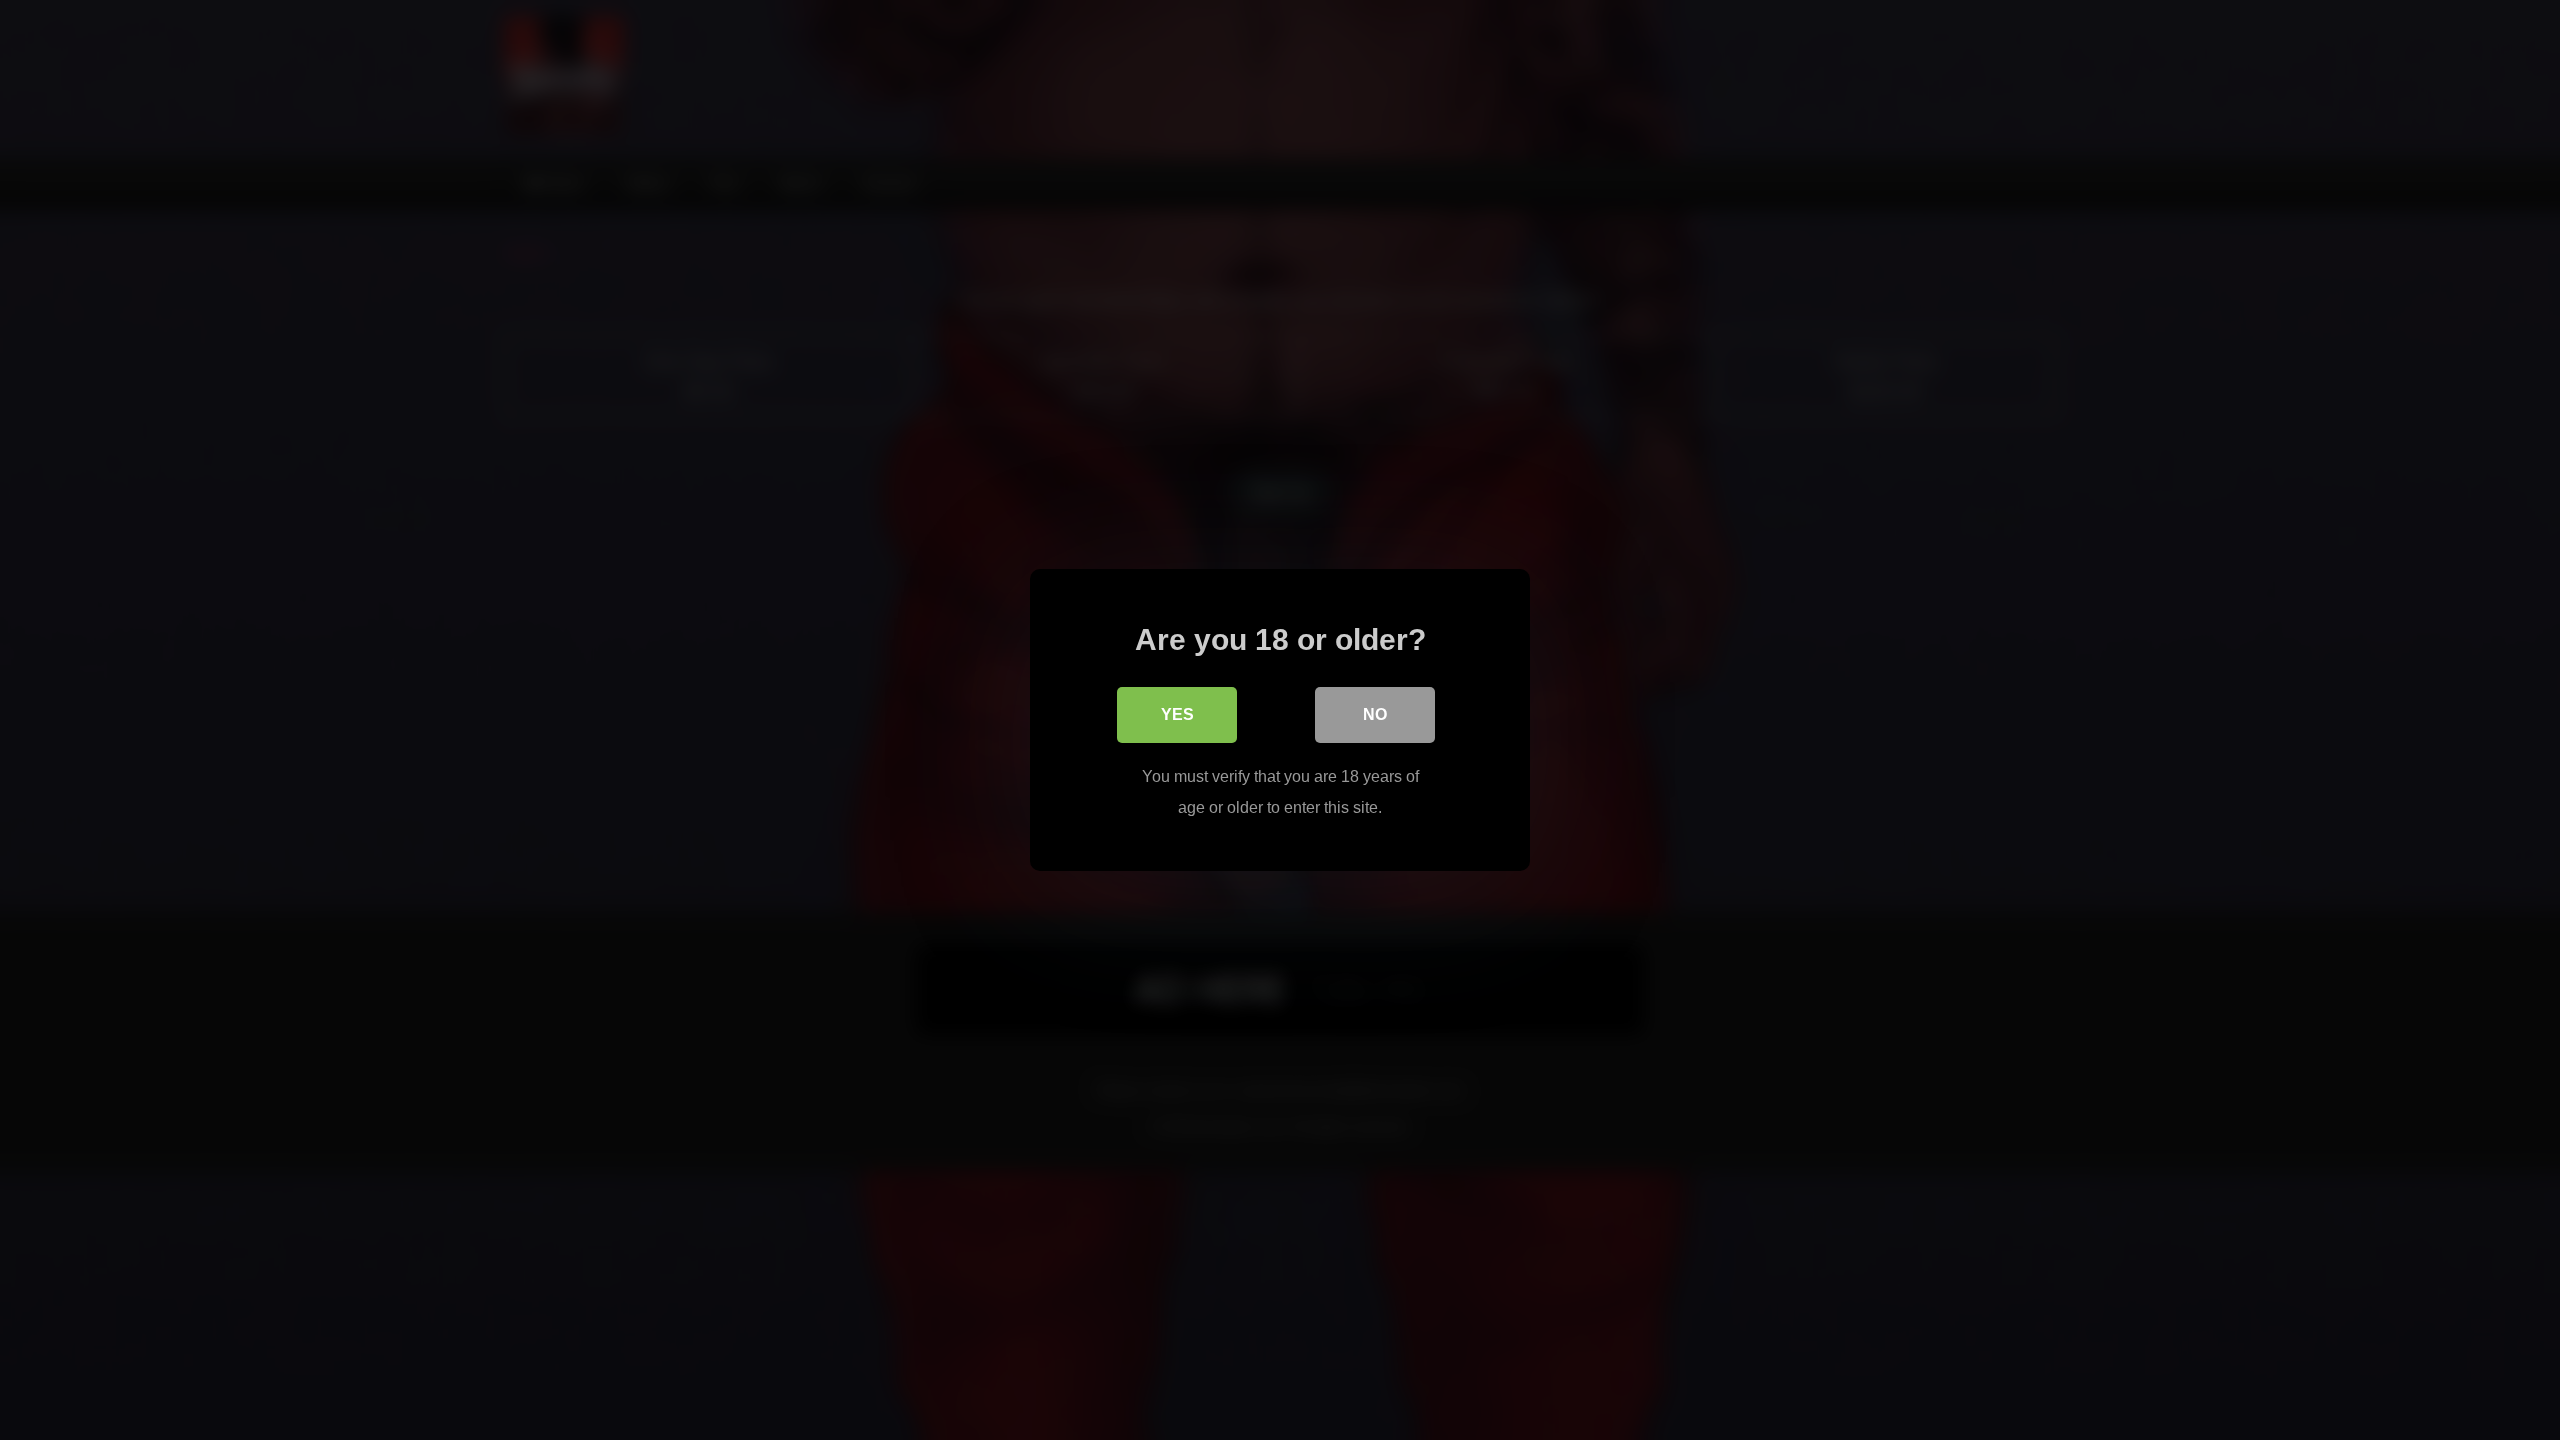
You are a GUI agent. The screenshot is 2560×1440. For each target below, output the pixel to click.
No (1375, 714)
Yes (1177, 714)
